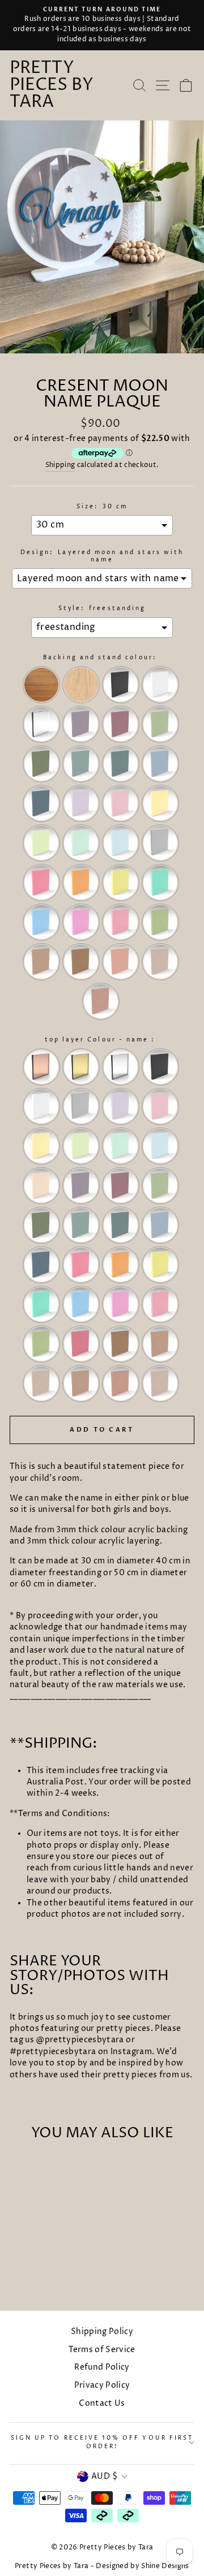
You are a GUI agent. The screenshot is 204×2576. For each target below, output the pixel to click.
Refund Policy (102, 2367)
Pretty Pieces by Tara (52, 85)
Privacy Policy (102, 2385)
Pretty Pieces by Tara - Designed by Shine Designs (102, 2566)
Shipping (60, 465)
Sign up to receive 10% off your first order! (102, 2442)
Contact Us (102, 2404)
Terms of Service (102, 2350)
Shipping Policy (102, 2332)
